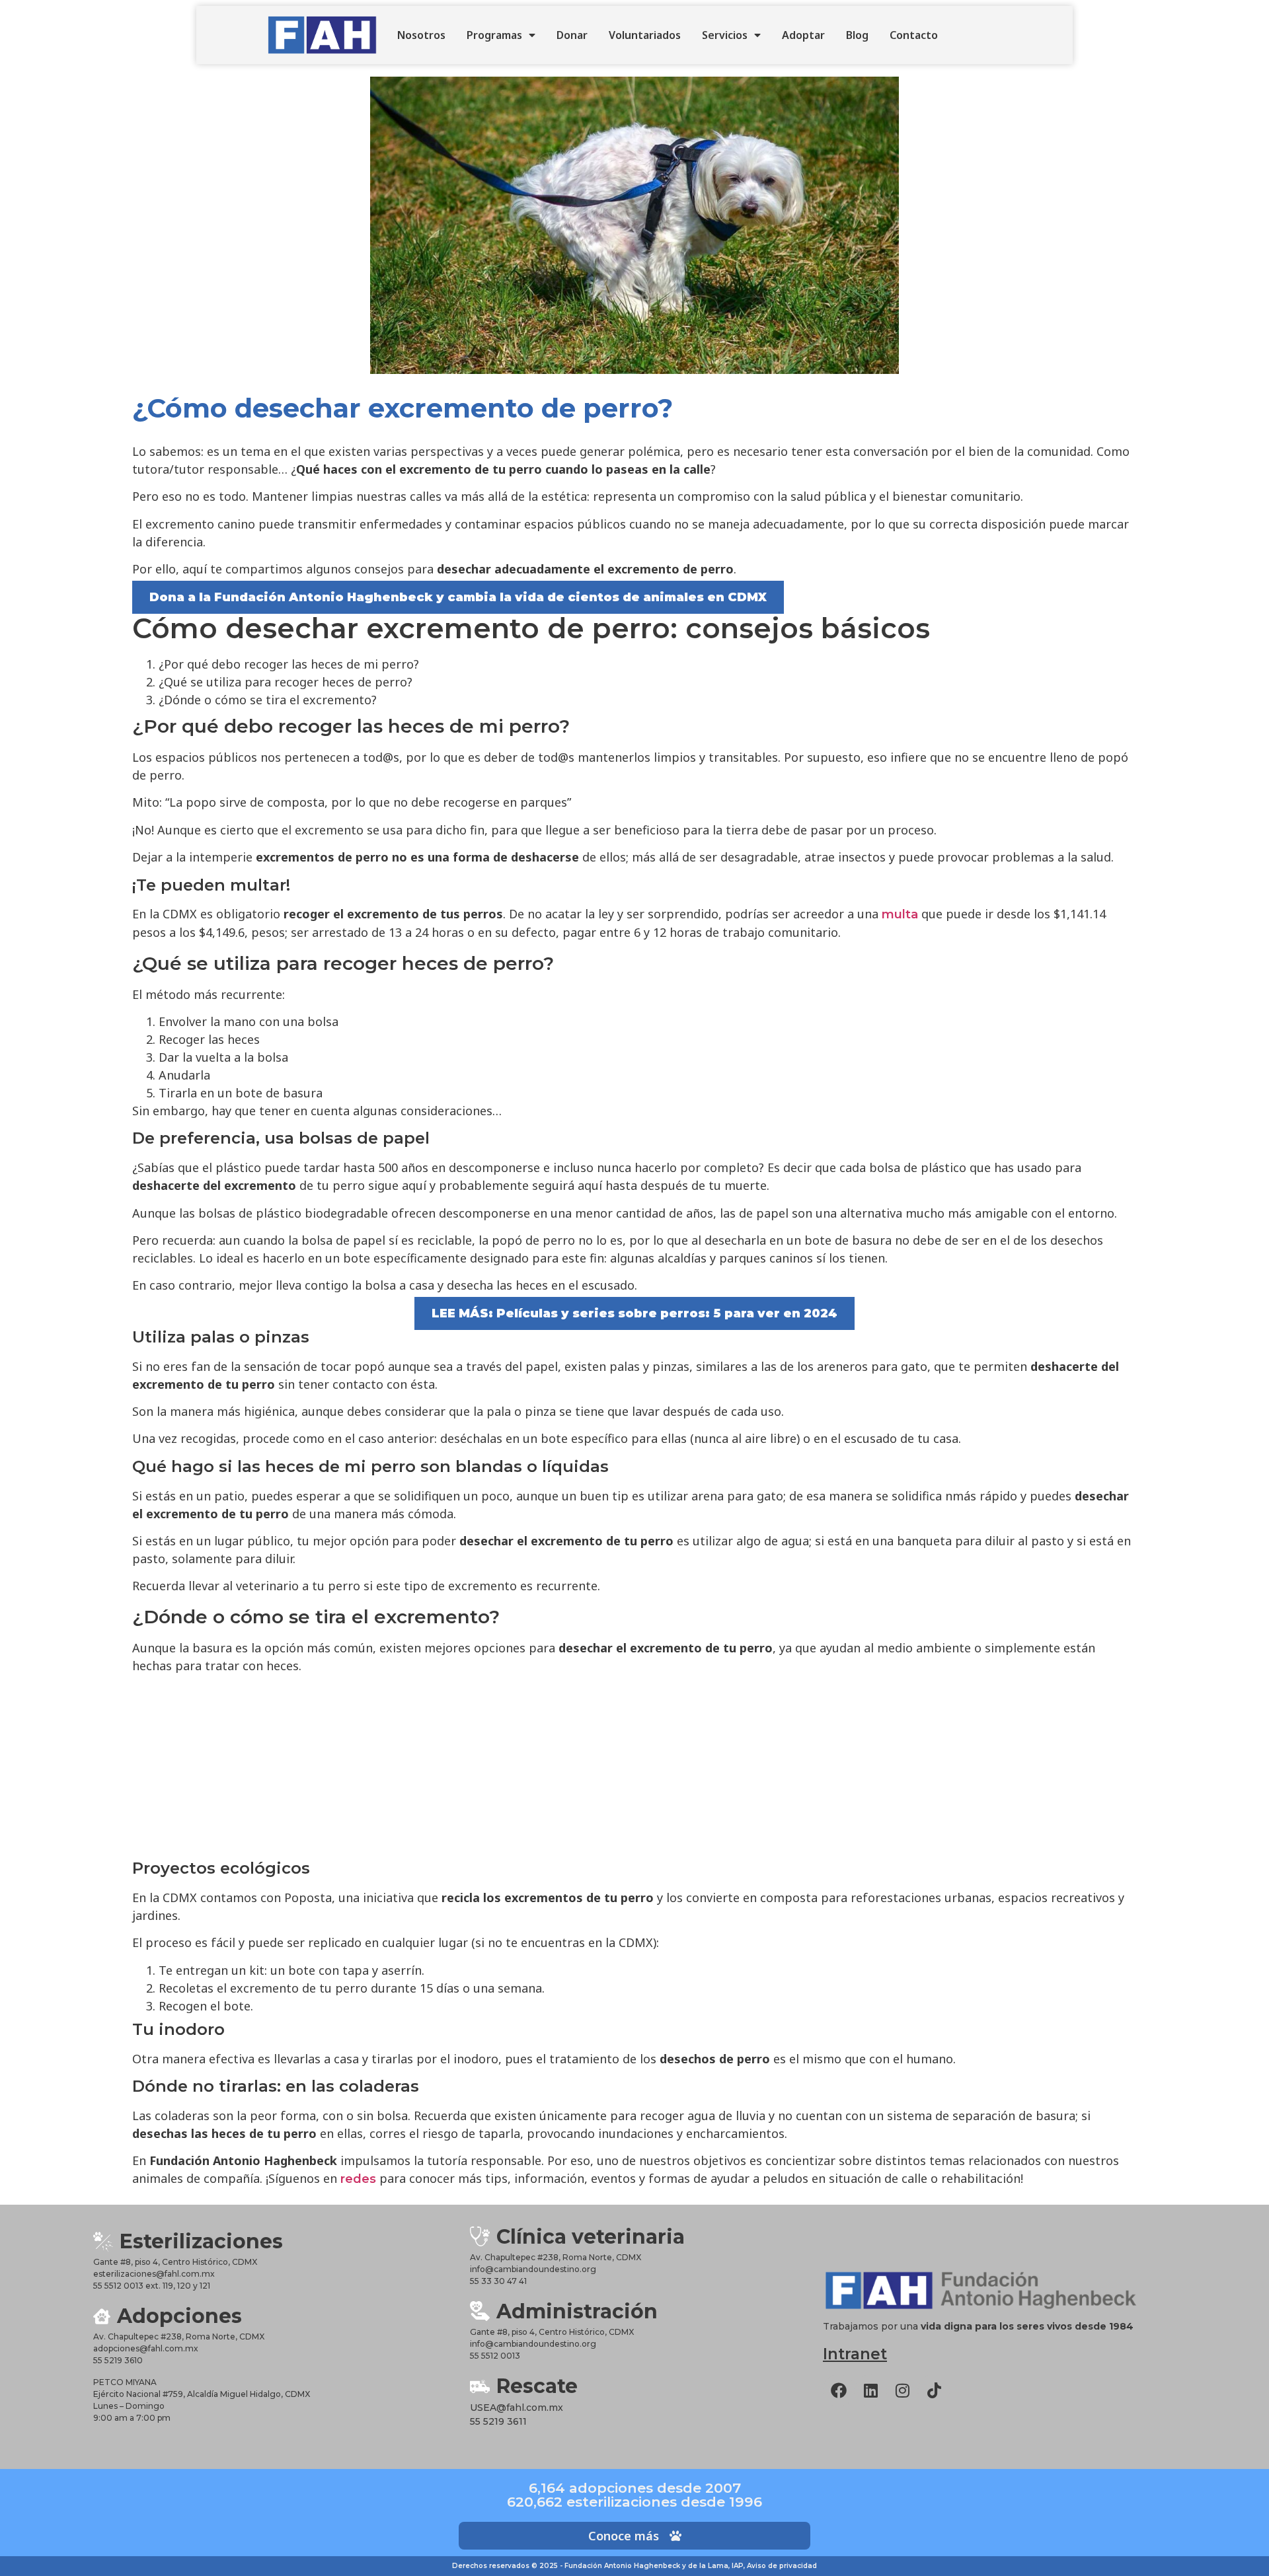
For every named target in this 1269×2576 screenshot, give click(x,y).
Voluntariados (645, 35)
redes (358, 2179)
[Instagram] (902, 2390)
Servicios (725, 35)
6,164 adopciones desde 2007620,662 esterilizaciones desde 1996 (634, 2495)
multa (900, 914)
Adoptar (803, 35)
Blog (857, 35)
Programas (494, 35)
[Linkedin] (870, 2390)
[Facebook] (839, 2390)
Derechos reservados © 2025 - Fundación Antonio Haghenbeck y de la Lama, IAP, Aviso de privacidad (634, 2566)
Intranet (855, 2354)
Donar (572, 35)
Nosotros (421, 35)
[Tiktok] (934, 2390)
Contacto (914, 35)
